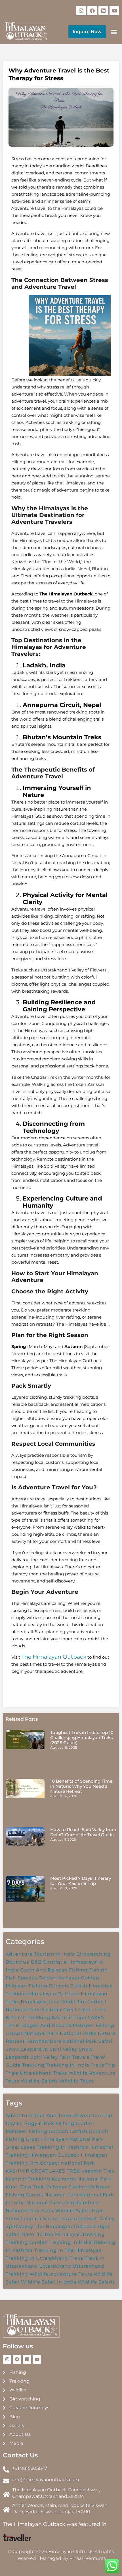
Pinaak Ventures (88, 2558)
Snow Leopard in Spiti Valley (42, 2049)
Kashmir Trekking (28, 2018)
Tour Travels (74, 2057)
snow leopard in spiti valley (79, 2219)
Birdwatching (93, 1954)
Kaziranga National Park (82, 2179)
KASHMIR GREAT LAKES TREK (43, 2171)
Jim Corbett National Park (62, 2163)
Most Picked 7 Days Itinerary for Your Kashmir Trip (81, 1881)
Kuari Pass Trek (25, 2187)
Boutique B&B (24, 1962)
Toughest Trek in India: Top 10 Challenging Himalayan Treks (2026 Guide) (82, 1737)
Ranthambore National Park (62, 2041)
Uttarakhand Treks (43, 2073)
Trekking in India (68, 2065)
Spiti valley (44, 2057)
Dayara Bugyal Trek (30, 2123)
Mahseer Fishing (66, 2187)
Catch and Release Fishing (54, 1970)
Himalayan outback (54, 1994)
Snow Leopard (24, 2219)
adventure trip (93, 2115)
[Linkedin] (103, 10)
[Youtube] (114, 10)
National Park (41, 2033)
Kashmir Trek (98, 2171)
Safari (105, 2041)
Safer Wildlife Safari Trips (72, 2211)
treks (76, 2258)
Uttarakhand (55, 2266)
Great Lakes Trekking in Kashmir (47, 2147)
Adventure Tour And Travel (39, 2115)
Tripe (12, 2073)
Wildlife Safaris (96, 2282)
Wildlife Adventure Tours (61, 2274)
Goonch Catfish (68, 1986)
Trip (110, 2065)
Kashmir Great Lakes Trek (73, 2010)
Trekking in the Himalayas (68, 2250)
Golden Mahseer (59, 1978)
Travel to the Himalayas (51, 2234)
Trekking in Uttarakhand (37, 2258)
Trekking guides (26, 2242)
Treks (97, 2065)
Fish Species (21, 1978)
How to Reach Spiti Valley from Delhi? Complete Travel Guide (83, 1832)
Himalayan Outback (54, 2155)
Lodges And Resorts (46, 2025)
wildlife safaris (39, 2081)
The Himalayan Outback (54, 1657)
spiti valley (20, 2226)
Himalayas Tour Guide (48, 2002)
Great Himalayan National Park (65, 2139)
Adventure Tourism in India (40, 1954)
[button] (114, 32)
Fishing (98, 1970)
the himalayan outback (65, 2226)
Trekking (33, 2065)
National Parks (78, 2033)
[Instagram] (81, 10)
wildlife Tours (76, 2081)
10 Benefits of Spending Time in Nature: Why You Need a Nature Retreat (81, 1786)
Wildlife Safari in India (49, 2282)
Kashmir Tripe (69, 2018)
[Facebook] (92, 10)
